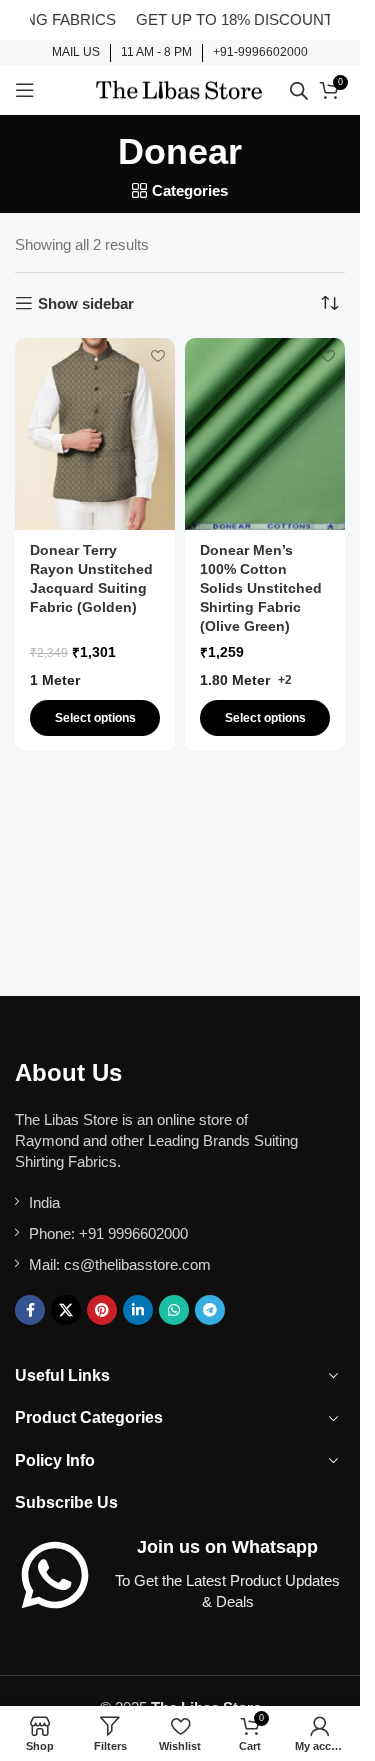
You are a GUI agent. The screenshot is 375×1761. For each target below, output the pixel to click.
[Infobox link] (76, 53)
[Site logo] (179, 88)
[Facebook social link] (30, 1310)
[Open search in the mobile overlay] (299, 90)
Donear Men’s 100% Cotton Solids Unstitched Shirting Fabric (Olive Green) (261, 588)
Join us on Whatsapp (227, 1547)
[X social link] (66, 1310)
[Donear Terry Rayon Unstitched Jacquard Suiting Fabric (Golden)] (95, 434)
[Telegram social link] (210, 1310)
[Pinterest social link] (102, 1310)
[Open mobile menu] (25, 90)
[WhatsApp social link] (174, 1310)
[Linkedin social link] (138, 1310)
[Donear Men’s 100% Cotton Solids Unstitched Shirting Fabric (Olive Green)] (265, 434)
